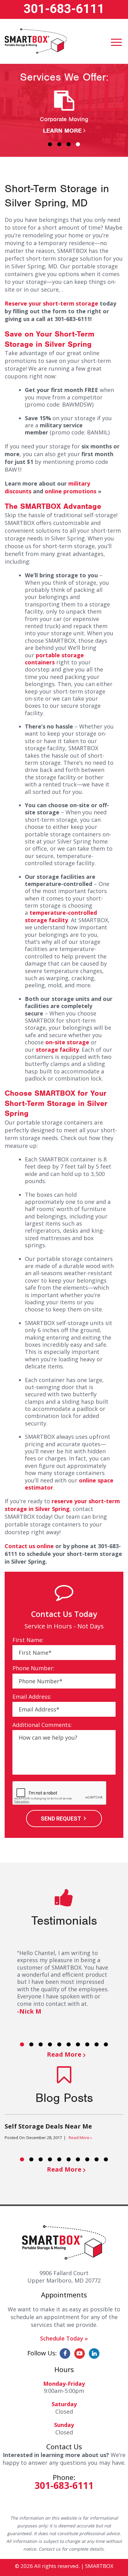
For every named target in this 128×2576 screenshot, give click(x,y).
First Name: (28, 1640)
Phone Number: (33, 1668)
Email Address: (32, 1697)
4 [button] (78, 144)
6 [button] (69, 2044)
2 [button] (59, 144)
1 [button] (50, 144)
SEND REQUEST (61, 1819)
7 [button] (78, 2044)
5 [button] (59, 2044)
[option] (64, 113)
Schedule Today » (64, 2338)
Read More (64, 2054)
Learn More (62, 131)
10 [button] (106, 2044)
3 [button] (69, 144)
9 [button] (97, 2044)
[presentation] (60, 1793)
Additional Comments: (42, 1725)
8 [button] (87, 2044)
